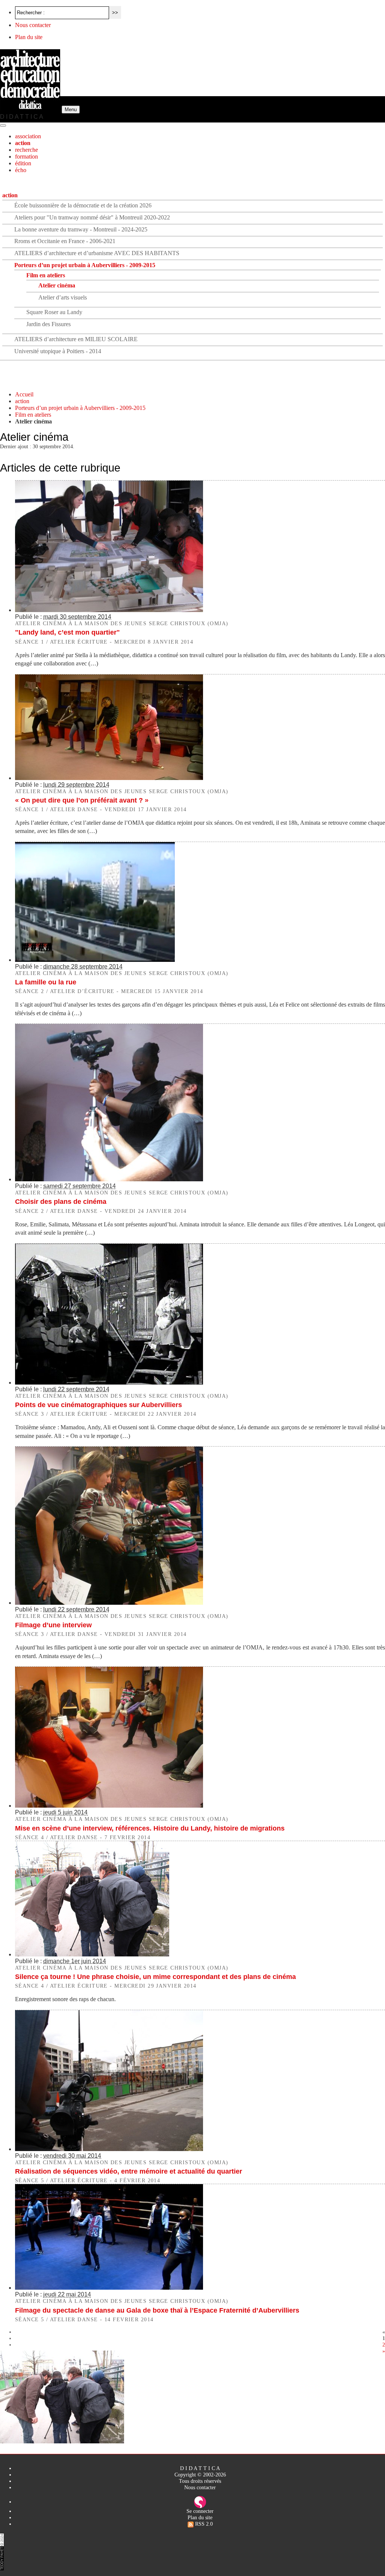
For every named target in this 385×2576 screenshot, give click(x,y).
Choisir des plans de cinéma (61, 1202)
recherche (27, 150)
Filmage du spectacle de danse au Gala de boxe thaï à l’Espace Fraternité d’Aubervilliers (157, 2310)
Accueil (24, 394)
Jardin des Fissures (49, 324)
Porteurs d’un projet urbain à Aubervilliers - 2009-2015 (85, 265)
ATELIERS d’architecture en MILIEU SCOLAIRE (76, 339)
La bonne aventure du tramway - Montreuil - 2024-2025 (81, 229)
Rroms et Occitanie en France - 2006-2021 (65, 241)
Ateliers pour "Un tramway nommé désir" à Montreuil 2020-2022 (92, 217)
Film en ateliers (46, 275)
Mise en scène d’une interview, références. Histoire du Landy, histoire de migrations (150, 1828)
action (23, 143)
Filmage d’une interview (53, 1625)
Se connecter (200, 2511)
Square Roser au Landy (54, 312)
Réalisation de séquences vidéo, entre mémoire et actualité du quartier (129, 2171)
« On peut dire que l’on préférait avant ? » (82, 800)
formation (27, 156)
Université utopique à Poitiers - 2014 (58, 351)
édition (23, 163)
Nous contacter (33, 25)
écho (21, 170)
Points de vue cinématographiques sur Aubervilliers (99, 1405)
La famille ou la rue (46, 982)
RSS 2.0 (203, 2524)
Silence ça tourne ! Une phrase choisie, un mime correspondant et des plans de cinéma (155, 1977)
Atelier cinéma (57, 285)
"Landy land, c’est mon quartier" (67, 632)
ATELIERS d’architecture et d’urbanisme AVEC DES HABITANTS (97, 253)
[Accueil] (31, 109)
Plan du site (29, 37)
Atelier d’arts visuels (63, 297)
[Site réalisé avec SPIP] (200, 2502)
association (28, 136)
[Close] (3, 125)
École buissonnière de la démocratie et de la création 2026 (83, 205)
